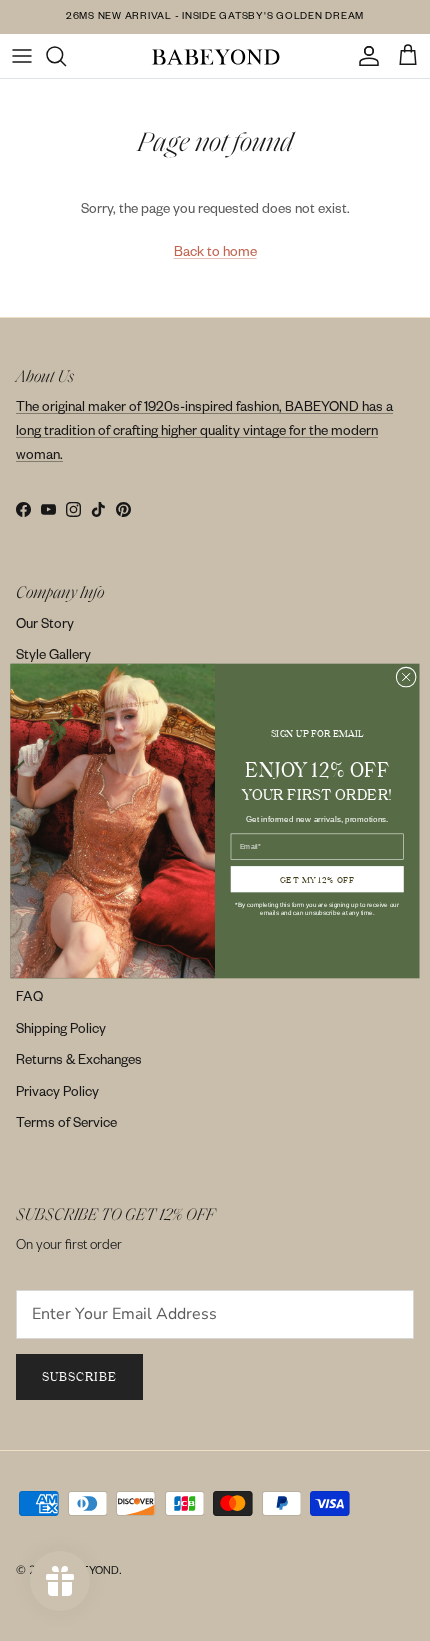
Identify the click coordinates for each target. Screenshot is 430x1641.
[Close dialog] (406, 676)
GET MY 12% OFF (318, 878)
